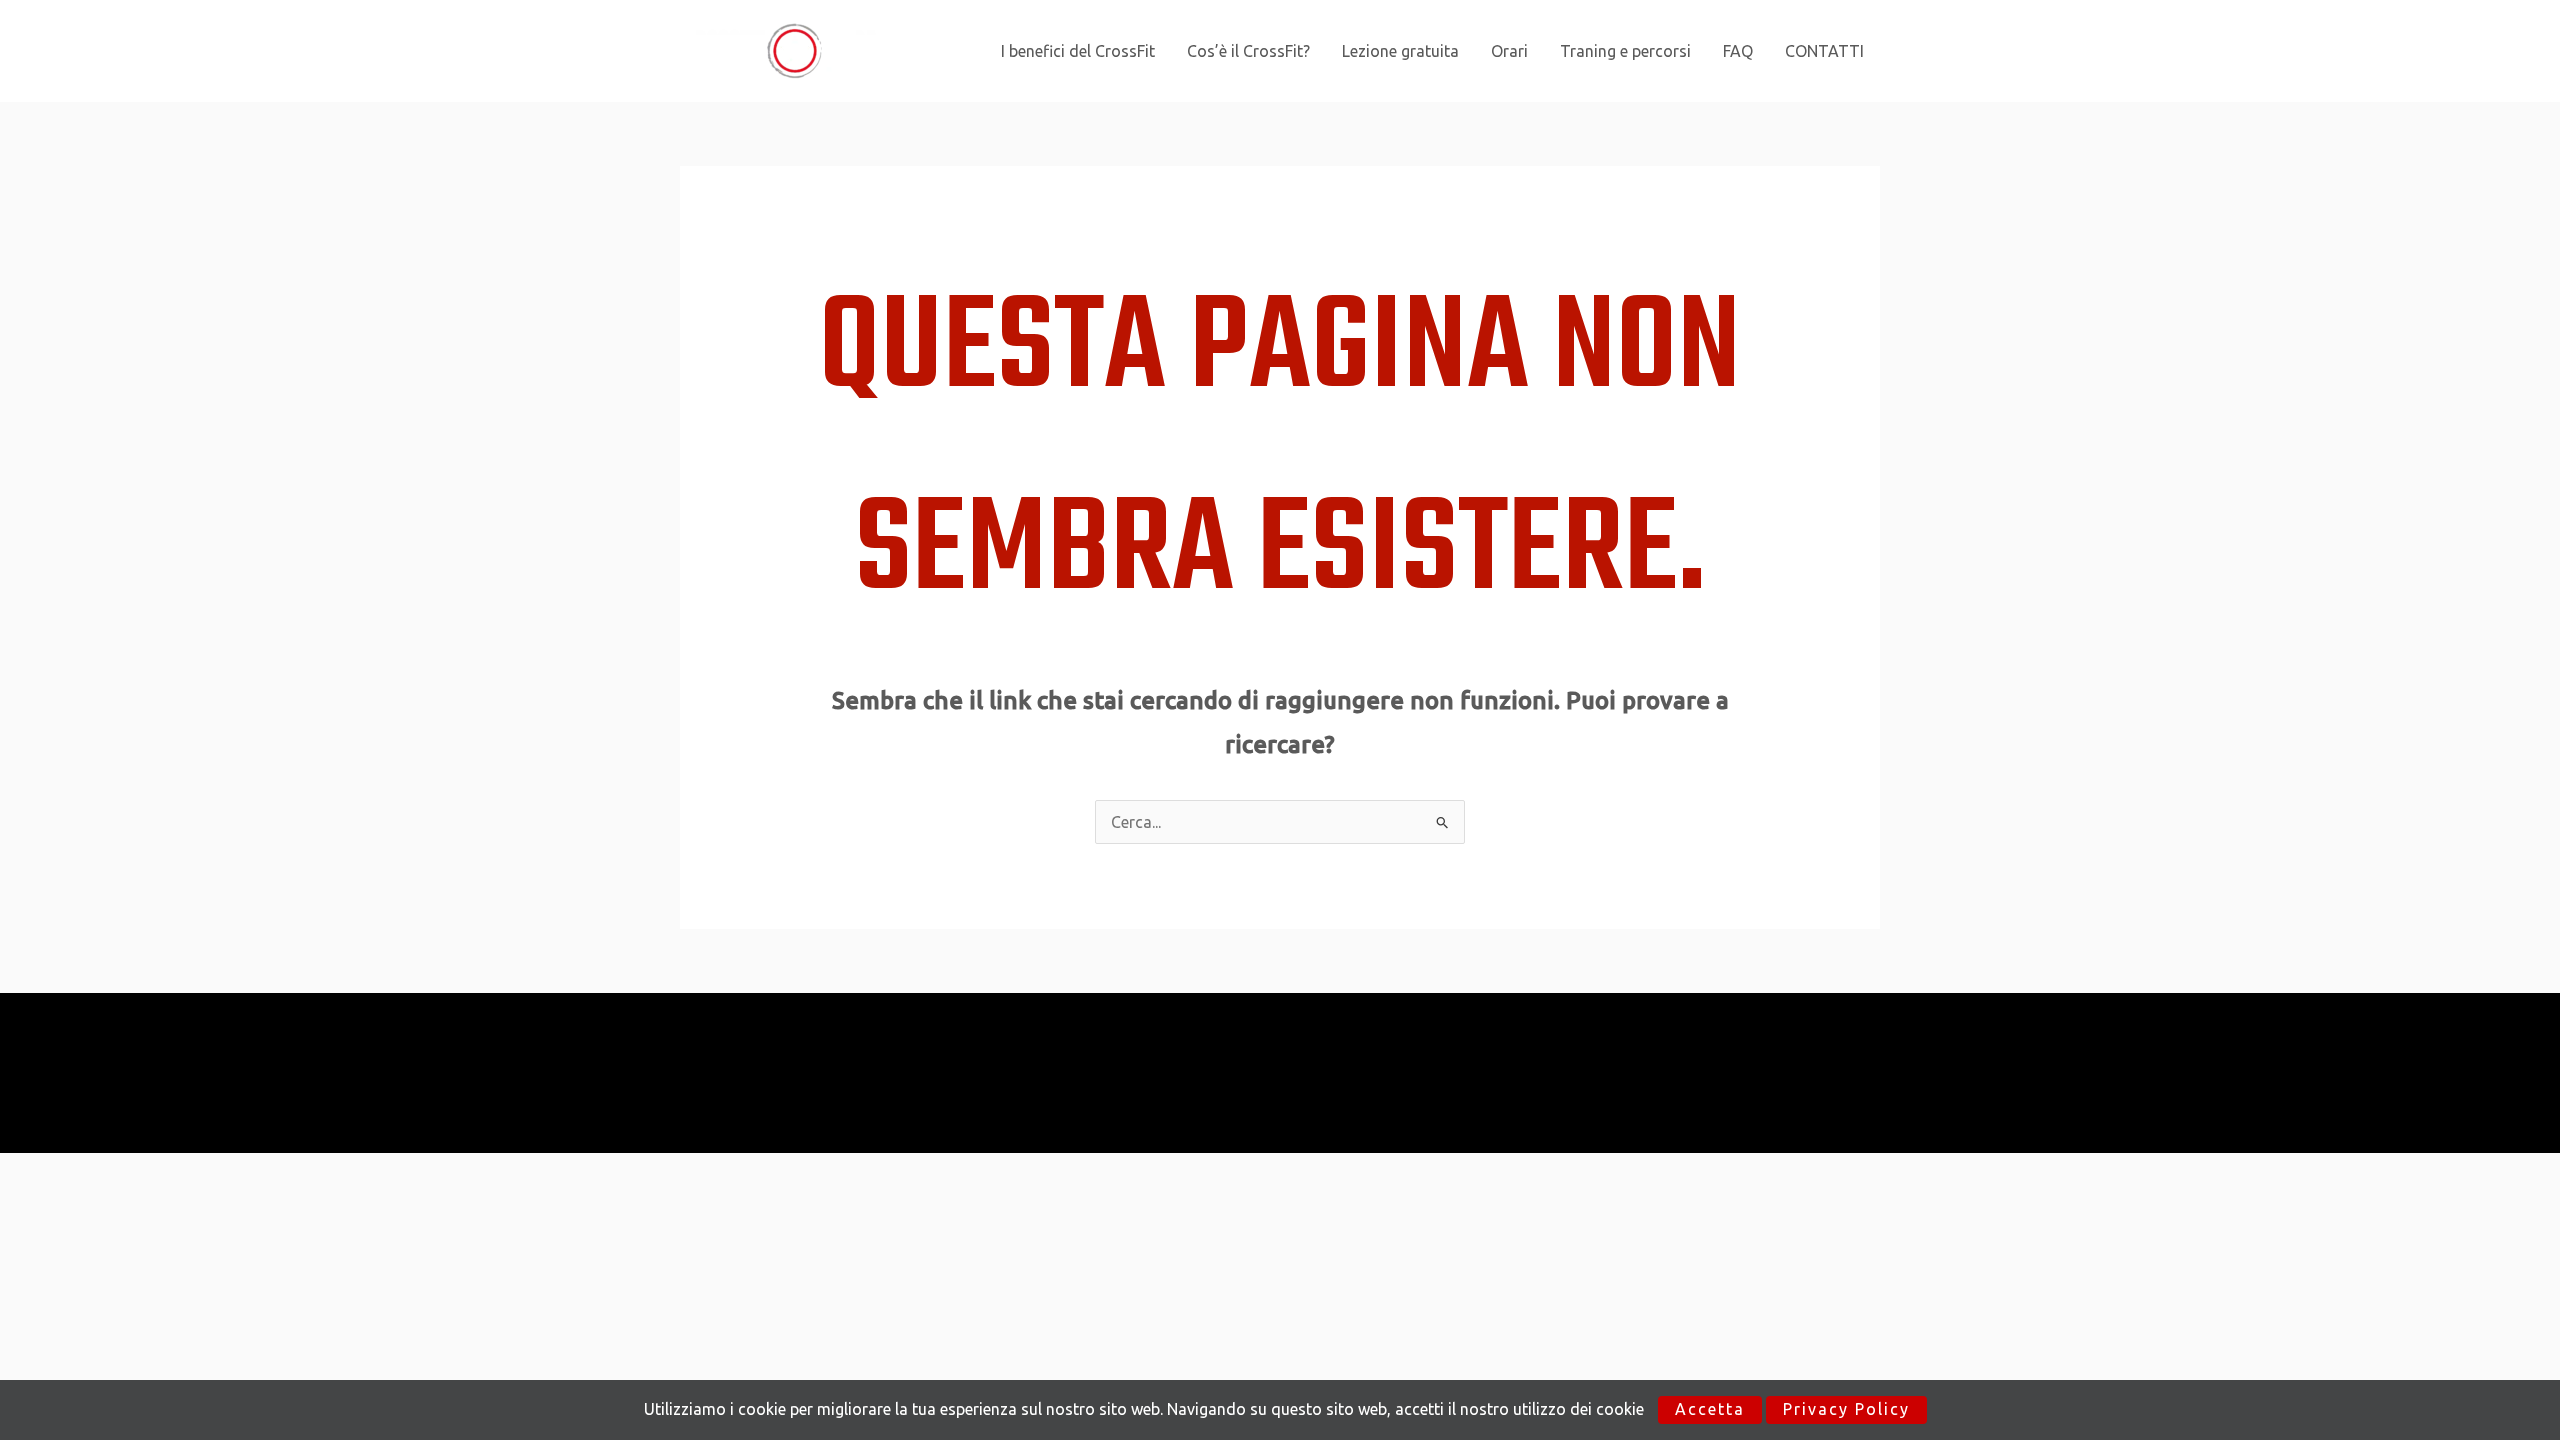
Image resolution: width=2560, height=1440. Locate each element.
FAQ (1738, 51)
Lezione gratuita (1400, 51)
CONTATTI (1824, 51)
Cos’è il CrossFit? (1248, 51)
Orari (1509, 51)
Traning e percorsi (1625, 51)
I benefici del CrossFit (1078, 51)
